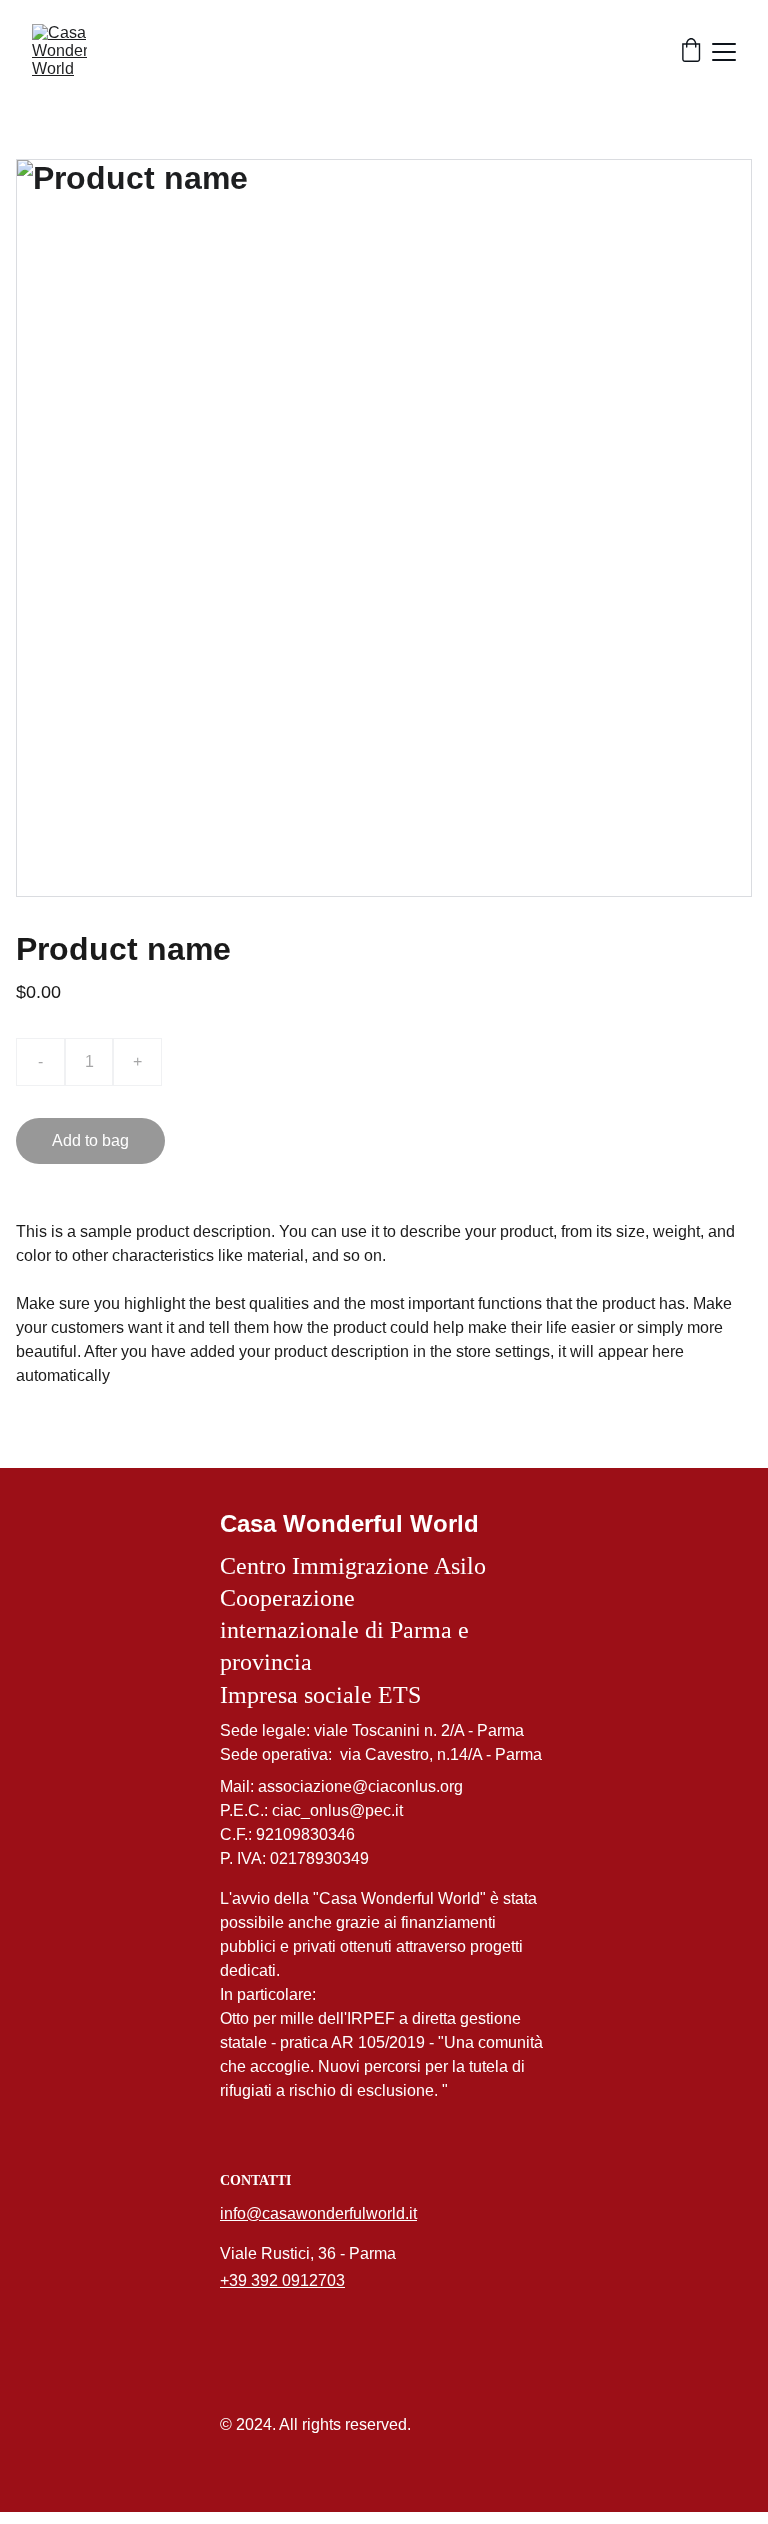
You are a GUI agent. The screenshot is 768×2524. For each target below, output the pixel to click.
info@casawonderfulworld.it (318, 2213)
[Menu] (724, 52)
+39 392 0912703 (282, 2280)
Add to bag (90, 1140)
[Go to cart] (691, 52)
